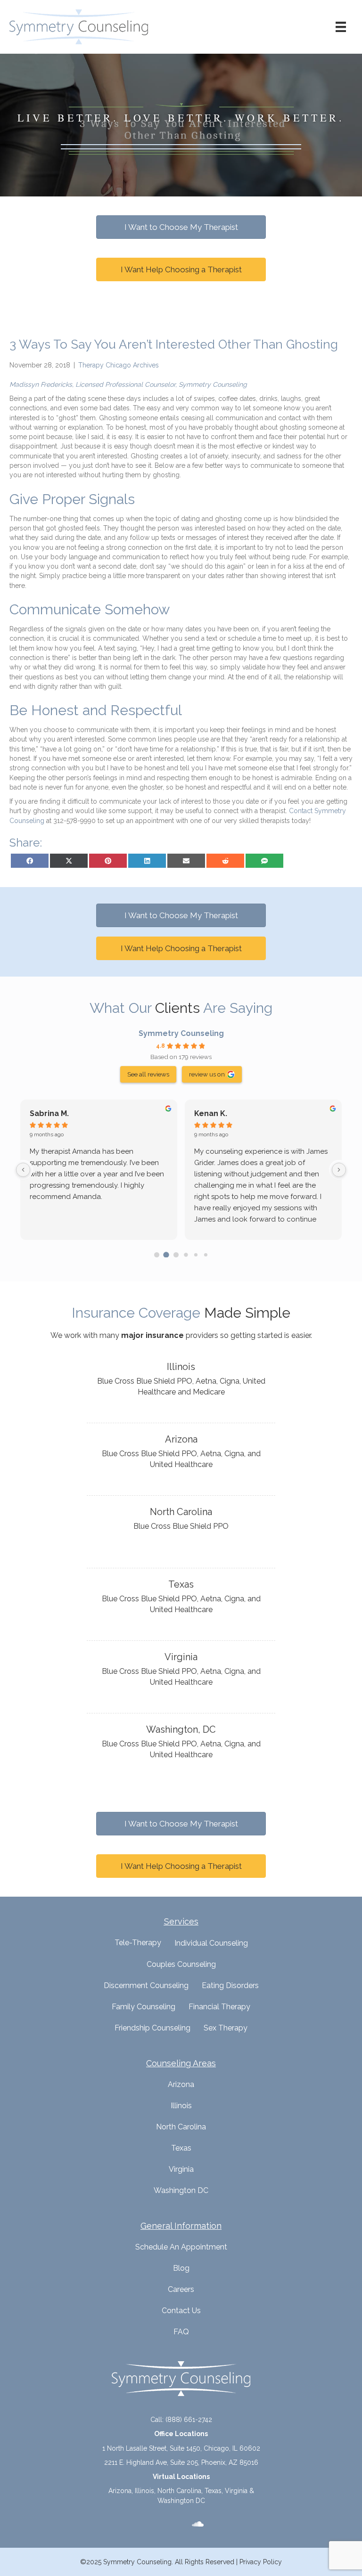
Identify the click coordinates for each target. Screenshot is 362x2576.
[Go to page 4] (196, 1255)
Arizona (181, 2084)
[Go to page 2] (176, 1255)
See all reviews (148, 1074)
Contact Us (181, 2311)
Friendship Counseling (152, 2028)
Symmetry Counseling (181, 1033)
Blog (181, 2268)
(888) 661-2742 (189, 2420)
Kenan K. (211, 1113)
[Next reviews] (339, 1170)
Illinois (181, 2106)
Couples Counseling (181, 1964)
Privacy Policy (261, 2562)
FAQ (181, 2332)
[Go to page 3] (186, 1255)
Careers (181, 2289)
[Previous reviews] (23, 1170)
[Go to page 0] (157, 1255)
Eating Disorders (230, 1985)
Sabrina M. (49, 1113)
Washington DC (181, 2190)
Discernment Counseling (146, 1985)
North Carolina (181, 2127)
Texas (181, 2148)
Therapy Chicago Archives (119, 365)
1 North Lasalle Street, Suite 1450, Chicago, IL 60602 (181, 2448)
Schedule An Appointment (181, 2247)
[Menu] (341, 27)
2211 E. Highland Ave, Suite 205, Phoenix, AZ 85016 (181, 2462)
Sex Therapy (226, 2028)
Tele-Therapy (138, 1943)
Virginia (181, 2169)
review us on (207, 1074)
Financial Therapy (219, 2007)
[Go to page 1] (166, 1255)
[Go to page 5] (205, 1255)
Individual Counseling (211, 1943)
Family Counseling (144, 2007)
